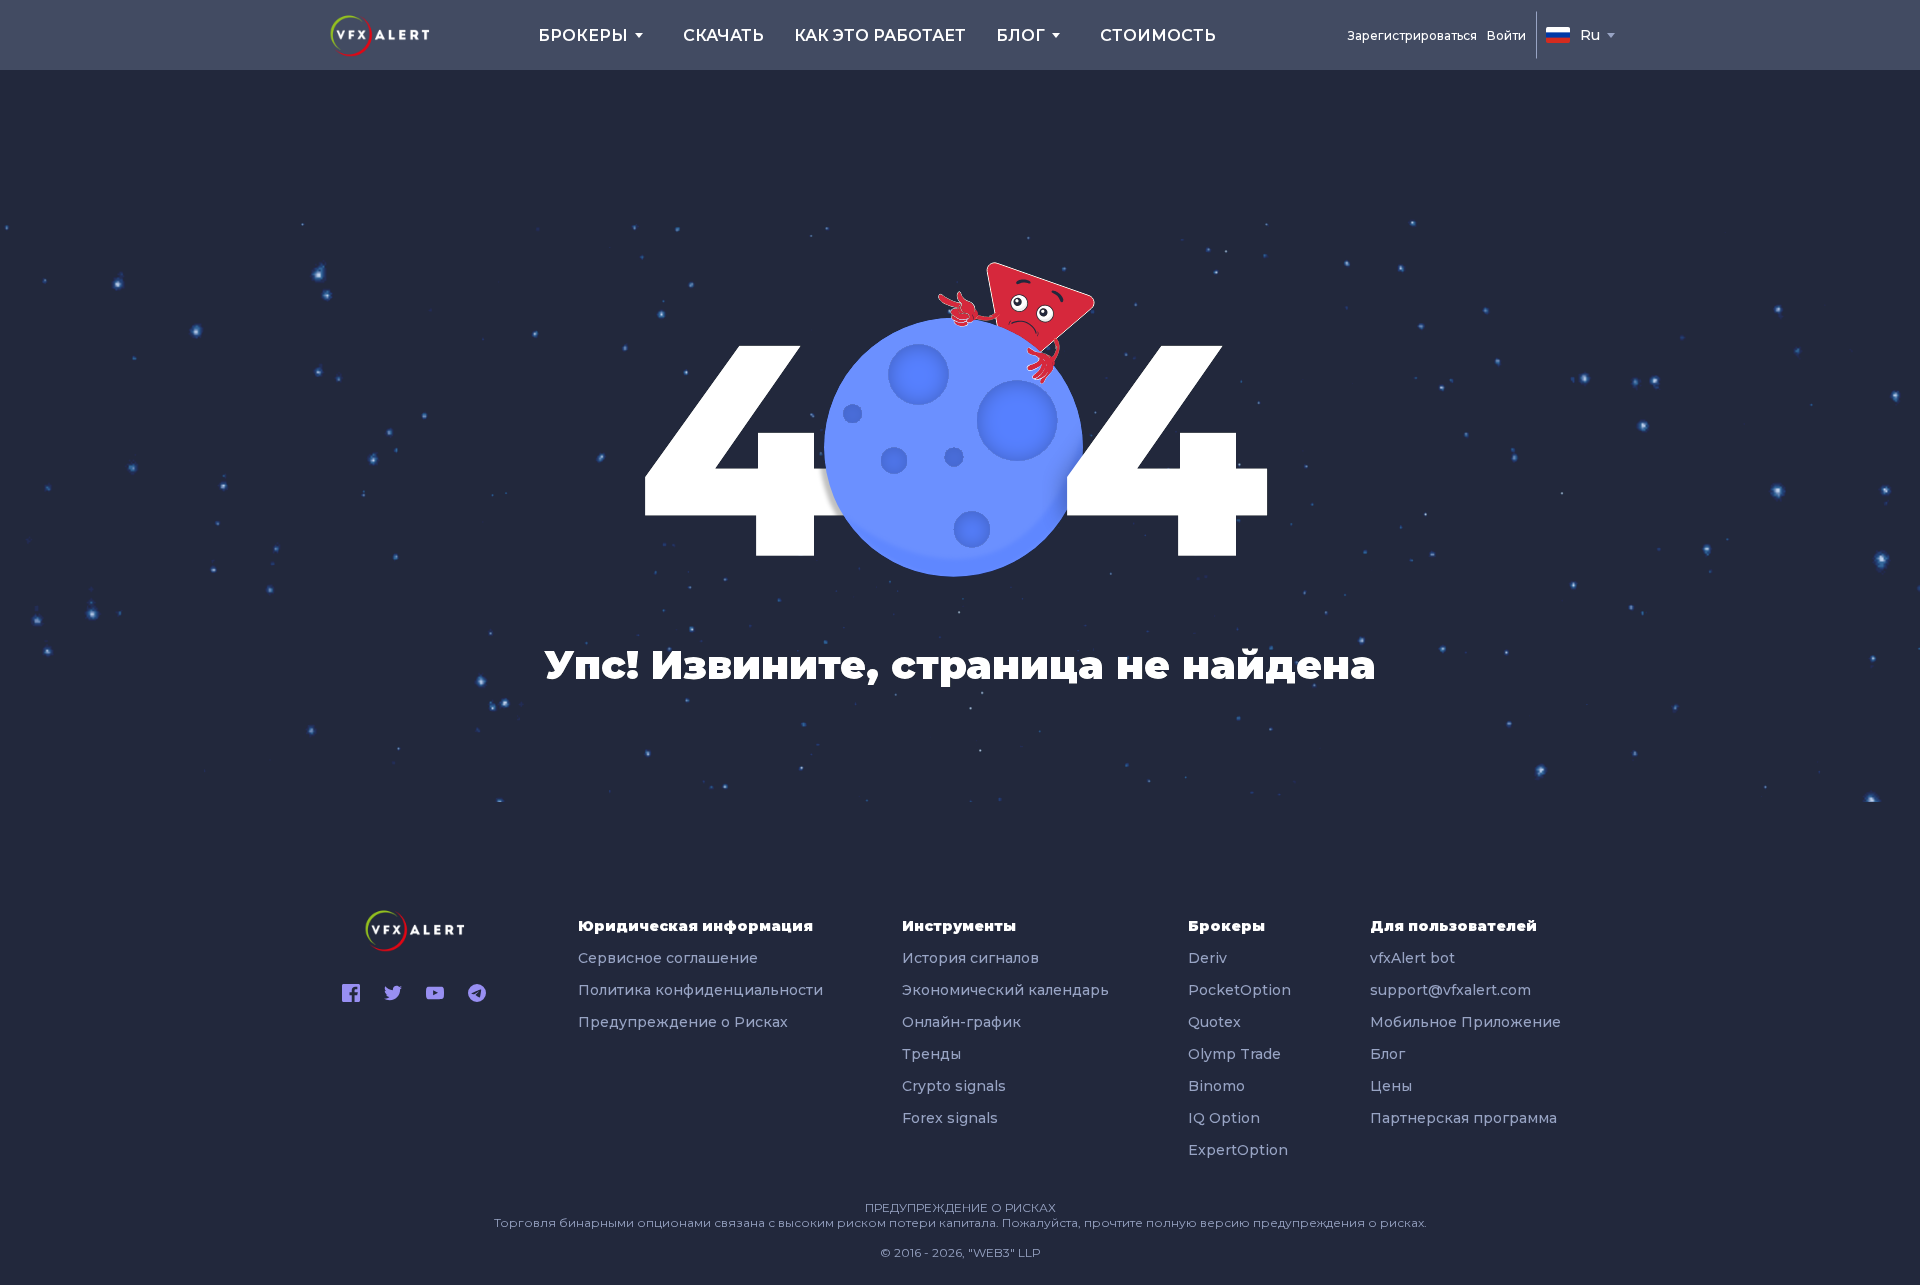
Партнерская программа (1463, 1118)
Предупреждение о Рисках (683, 1022)
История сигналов (970, 958)
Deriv (1207, 958)
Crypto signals (954, 1086)
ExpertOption (1238, 1150)
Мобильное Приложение (1465, 1022)
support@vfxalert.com (1450, 990)
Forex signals (950, 1118)
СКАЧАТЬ (723, 35)
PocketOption (1239, 990)
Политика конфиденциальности (700, 990)
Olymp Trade (1234, 1054)
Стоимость (1158, 35)
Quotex (1214, 1022)
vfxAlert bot (1412, 958)
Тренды (931, 1054)
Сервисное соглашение (668, 958)
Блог (1387, 1054)
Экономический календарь (1005, 990)
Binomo (1216, 1086)
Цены (1391, 1086)
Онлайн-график (961, 1022)
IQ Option (1224, 1118)
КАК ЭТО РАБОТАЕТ (880, 35)
